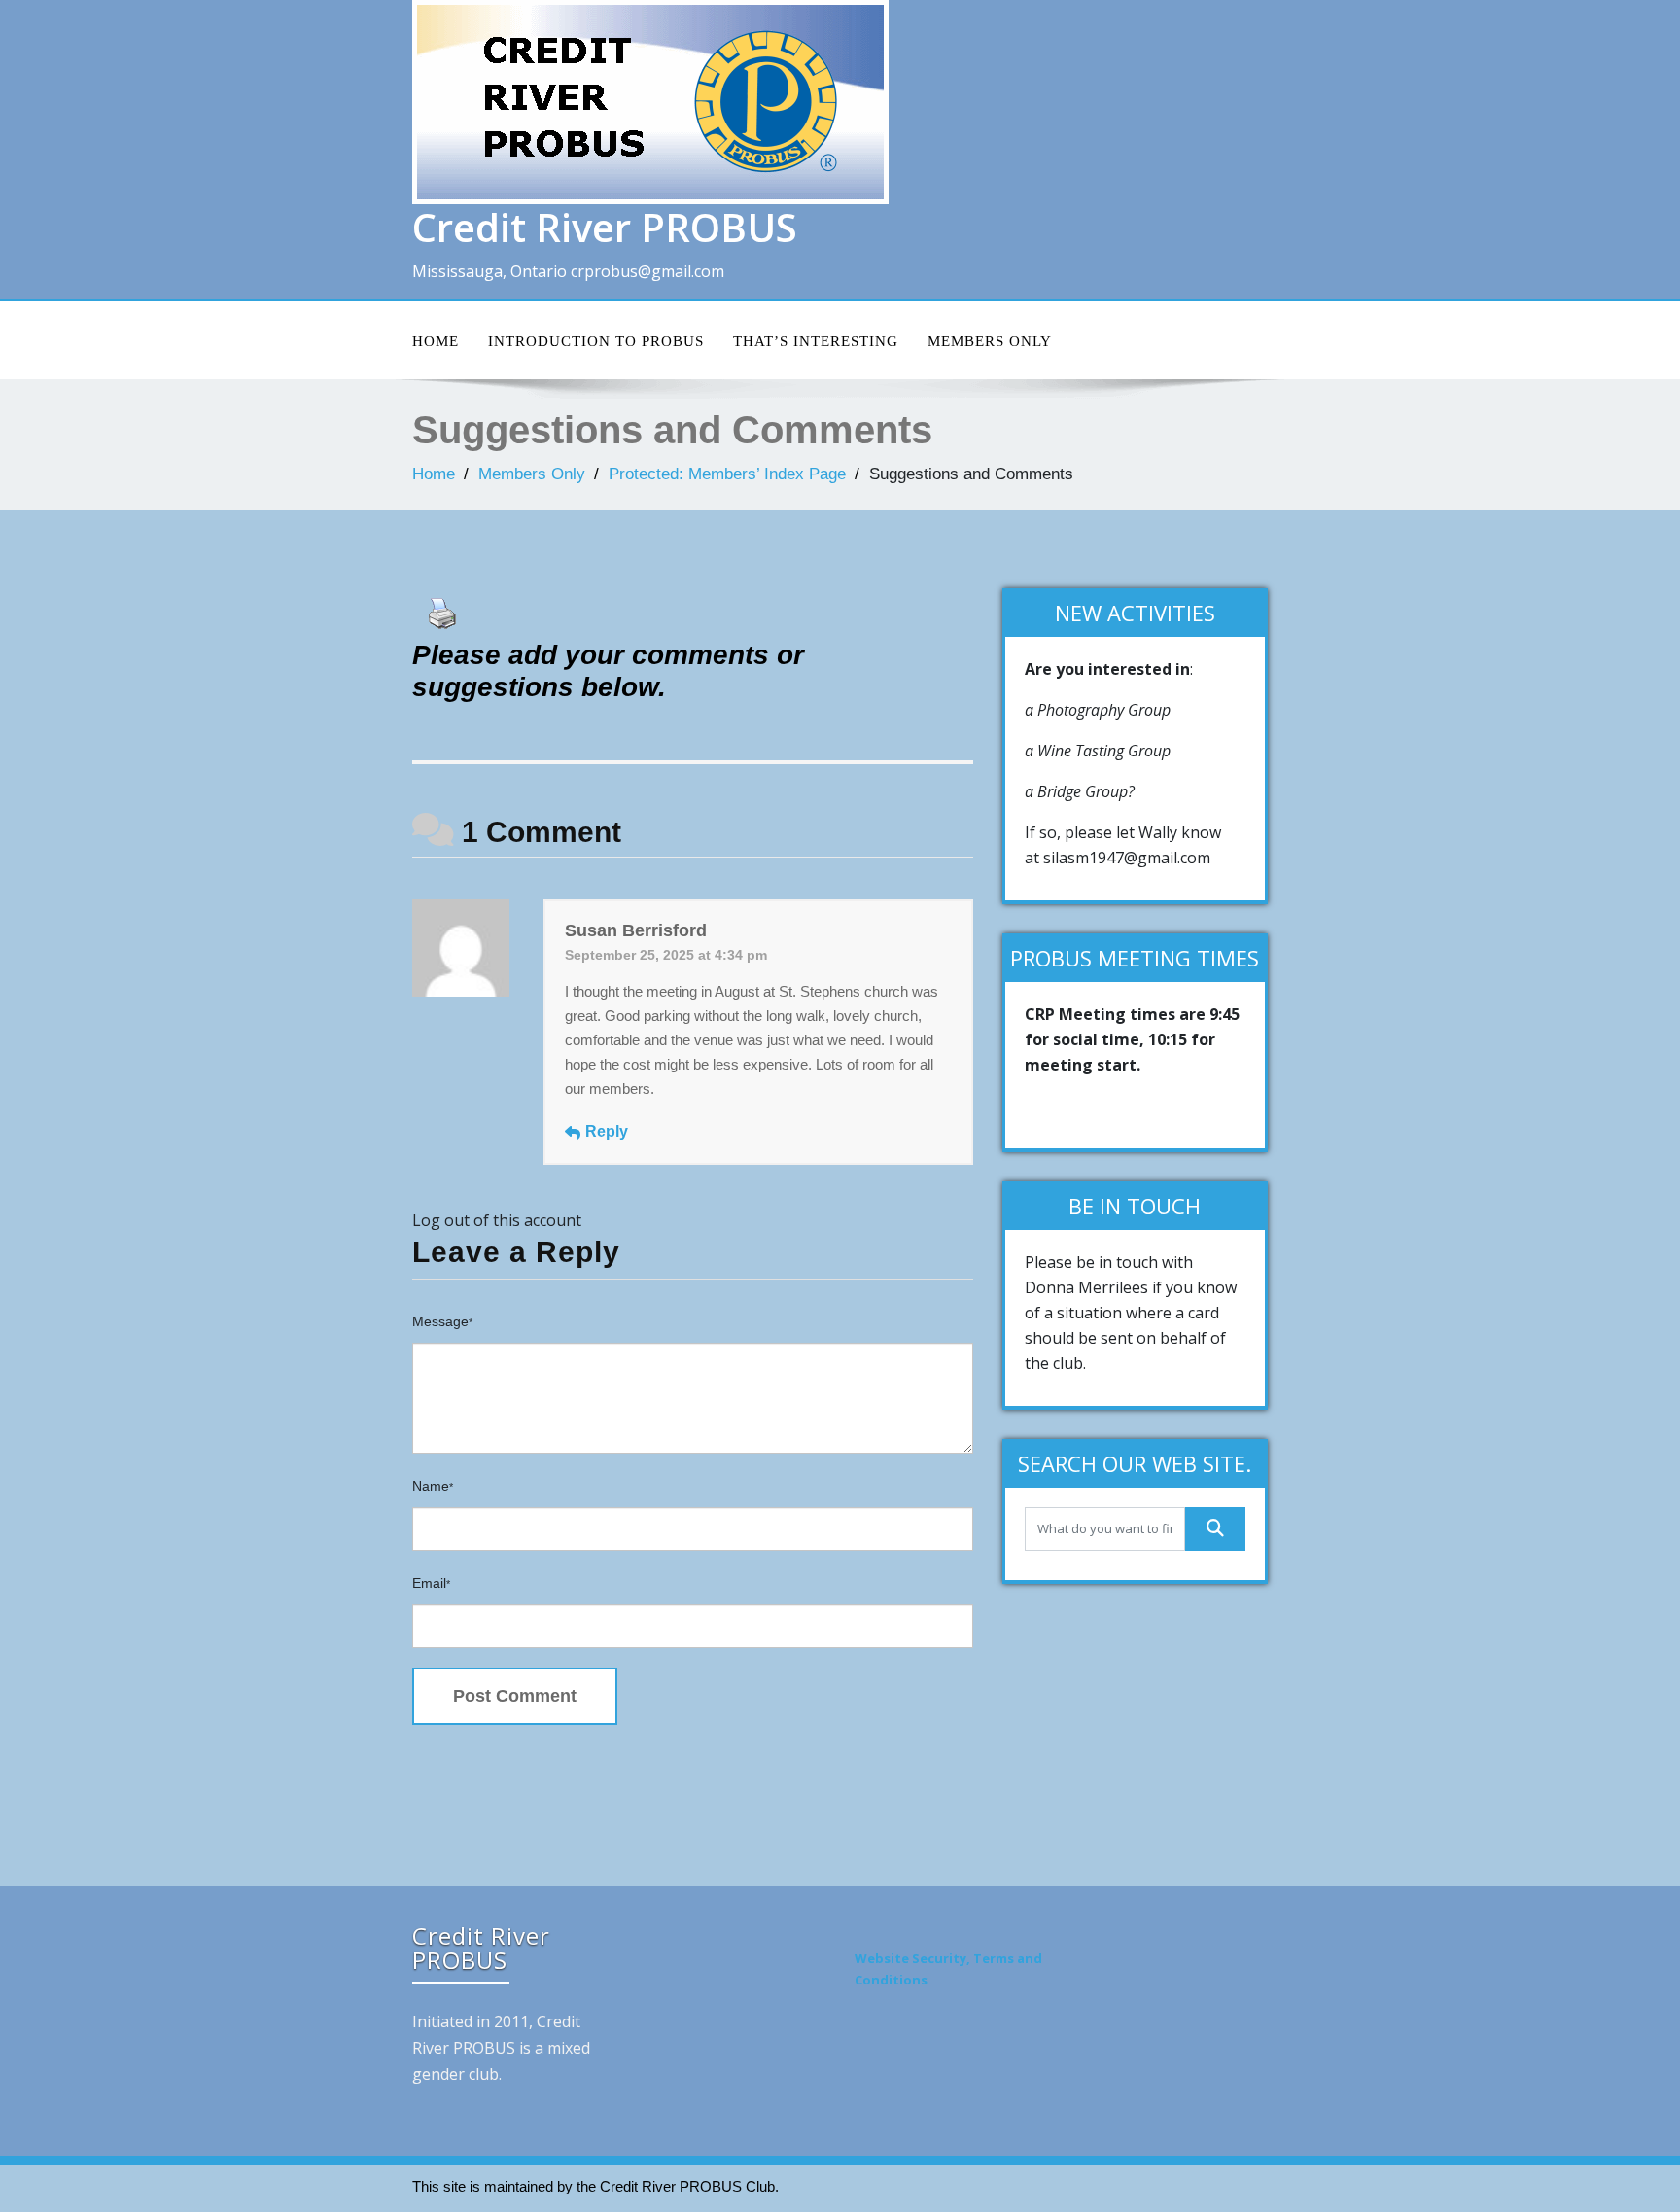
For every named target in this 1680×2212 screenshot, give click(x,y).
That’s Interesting (816, 341)
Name (433, 1486)
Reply (607, 1131)
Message (442, 1321)
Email (431, 1583)
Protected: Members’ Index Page (727, 474)
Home (436, 341)
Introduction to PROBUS (596, 341)
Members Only (990, 341)
